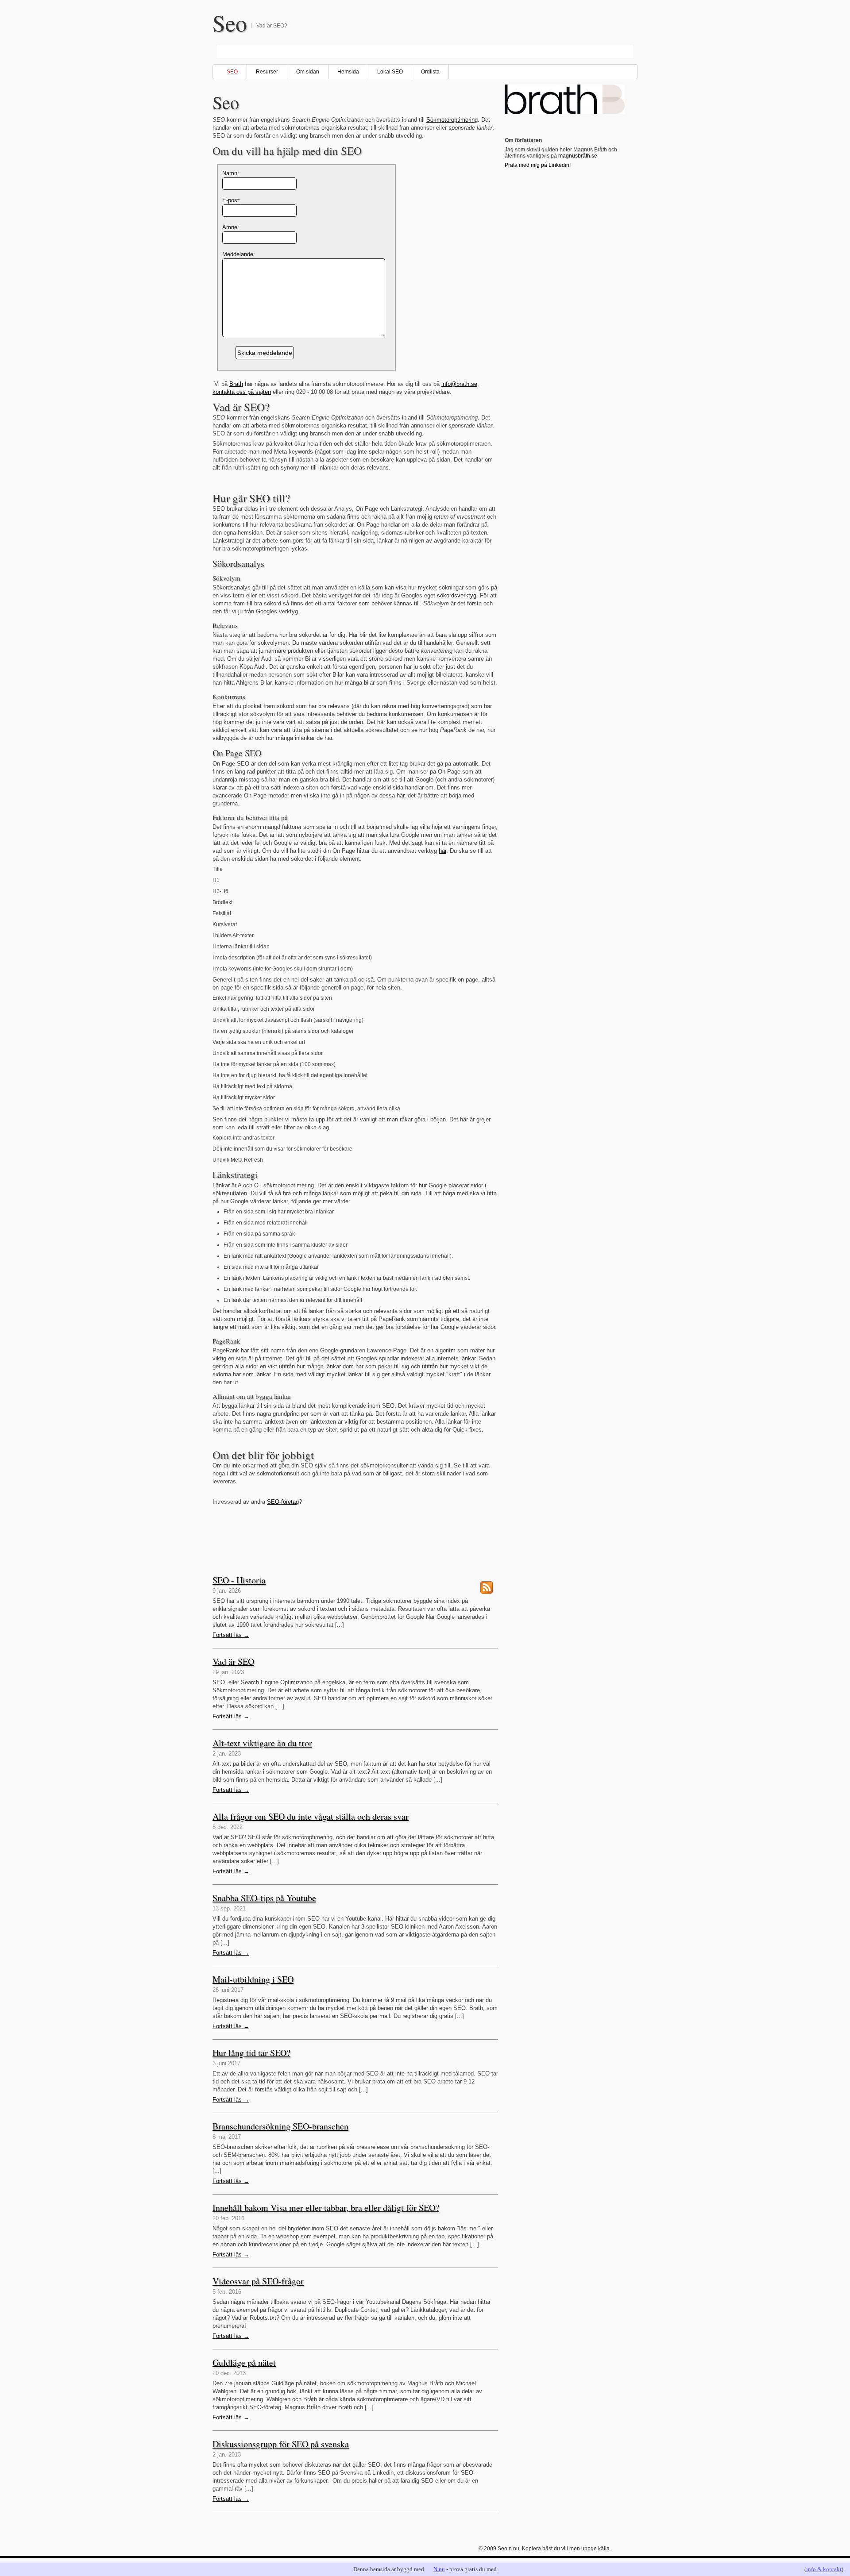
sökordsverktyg (457, 595)
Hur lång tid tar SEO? (251, 2053)
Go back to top (625, 2559)
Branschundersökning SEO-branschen (280, 2126)
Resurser (267, 72)
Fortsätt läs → (231, 1635)
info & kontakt (824, 2569)
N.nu (439, 2569)
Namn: (231, 173)
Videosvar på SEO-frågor (258, 2281)
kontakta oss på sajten (242, 392)
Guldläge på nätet (244, 2362)
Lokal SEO (390, 72)
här (442, 851)
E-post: (232, 200)
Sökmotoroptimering (452, 120)
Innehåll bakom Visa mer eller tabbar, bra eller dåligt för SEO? (326, 2208)
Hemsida (348, 72)
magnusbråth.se (578, 156)
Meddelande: (239, 254)
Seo (230, 23)
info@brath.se (459, 384)
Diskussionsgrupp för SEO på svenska (281, 2444)
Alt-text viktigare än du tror (262, 1743)
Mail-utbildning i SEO (253, 1979)
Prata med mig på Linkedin (537, 165)
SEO (232, 72)
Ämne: (231, 227)
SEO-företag (283, 1502)
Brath (236, 384)
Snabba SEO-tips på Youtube (264, 1898)
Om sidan (308, 72)
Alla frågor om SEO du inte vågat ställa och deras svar (311, 1816)
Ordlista (430, 72)
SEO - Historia (239, 1580)
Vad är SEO (233, 1662)
